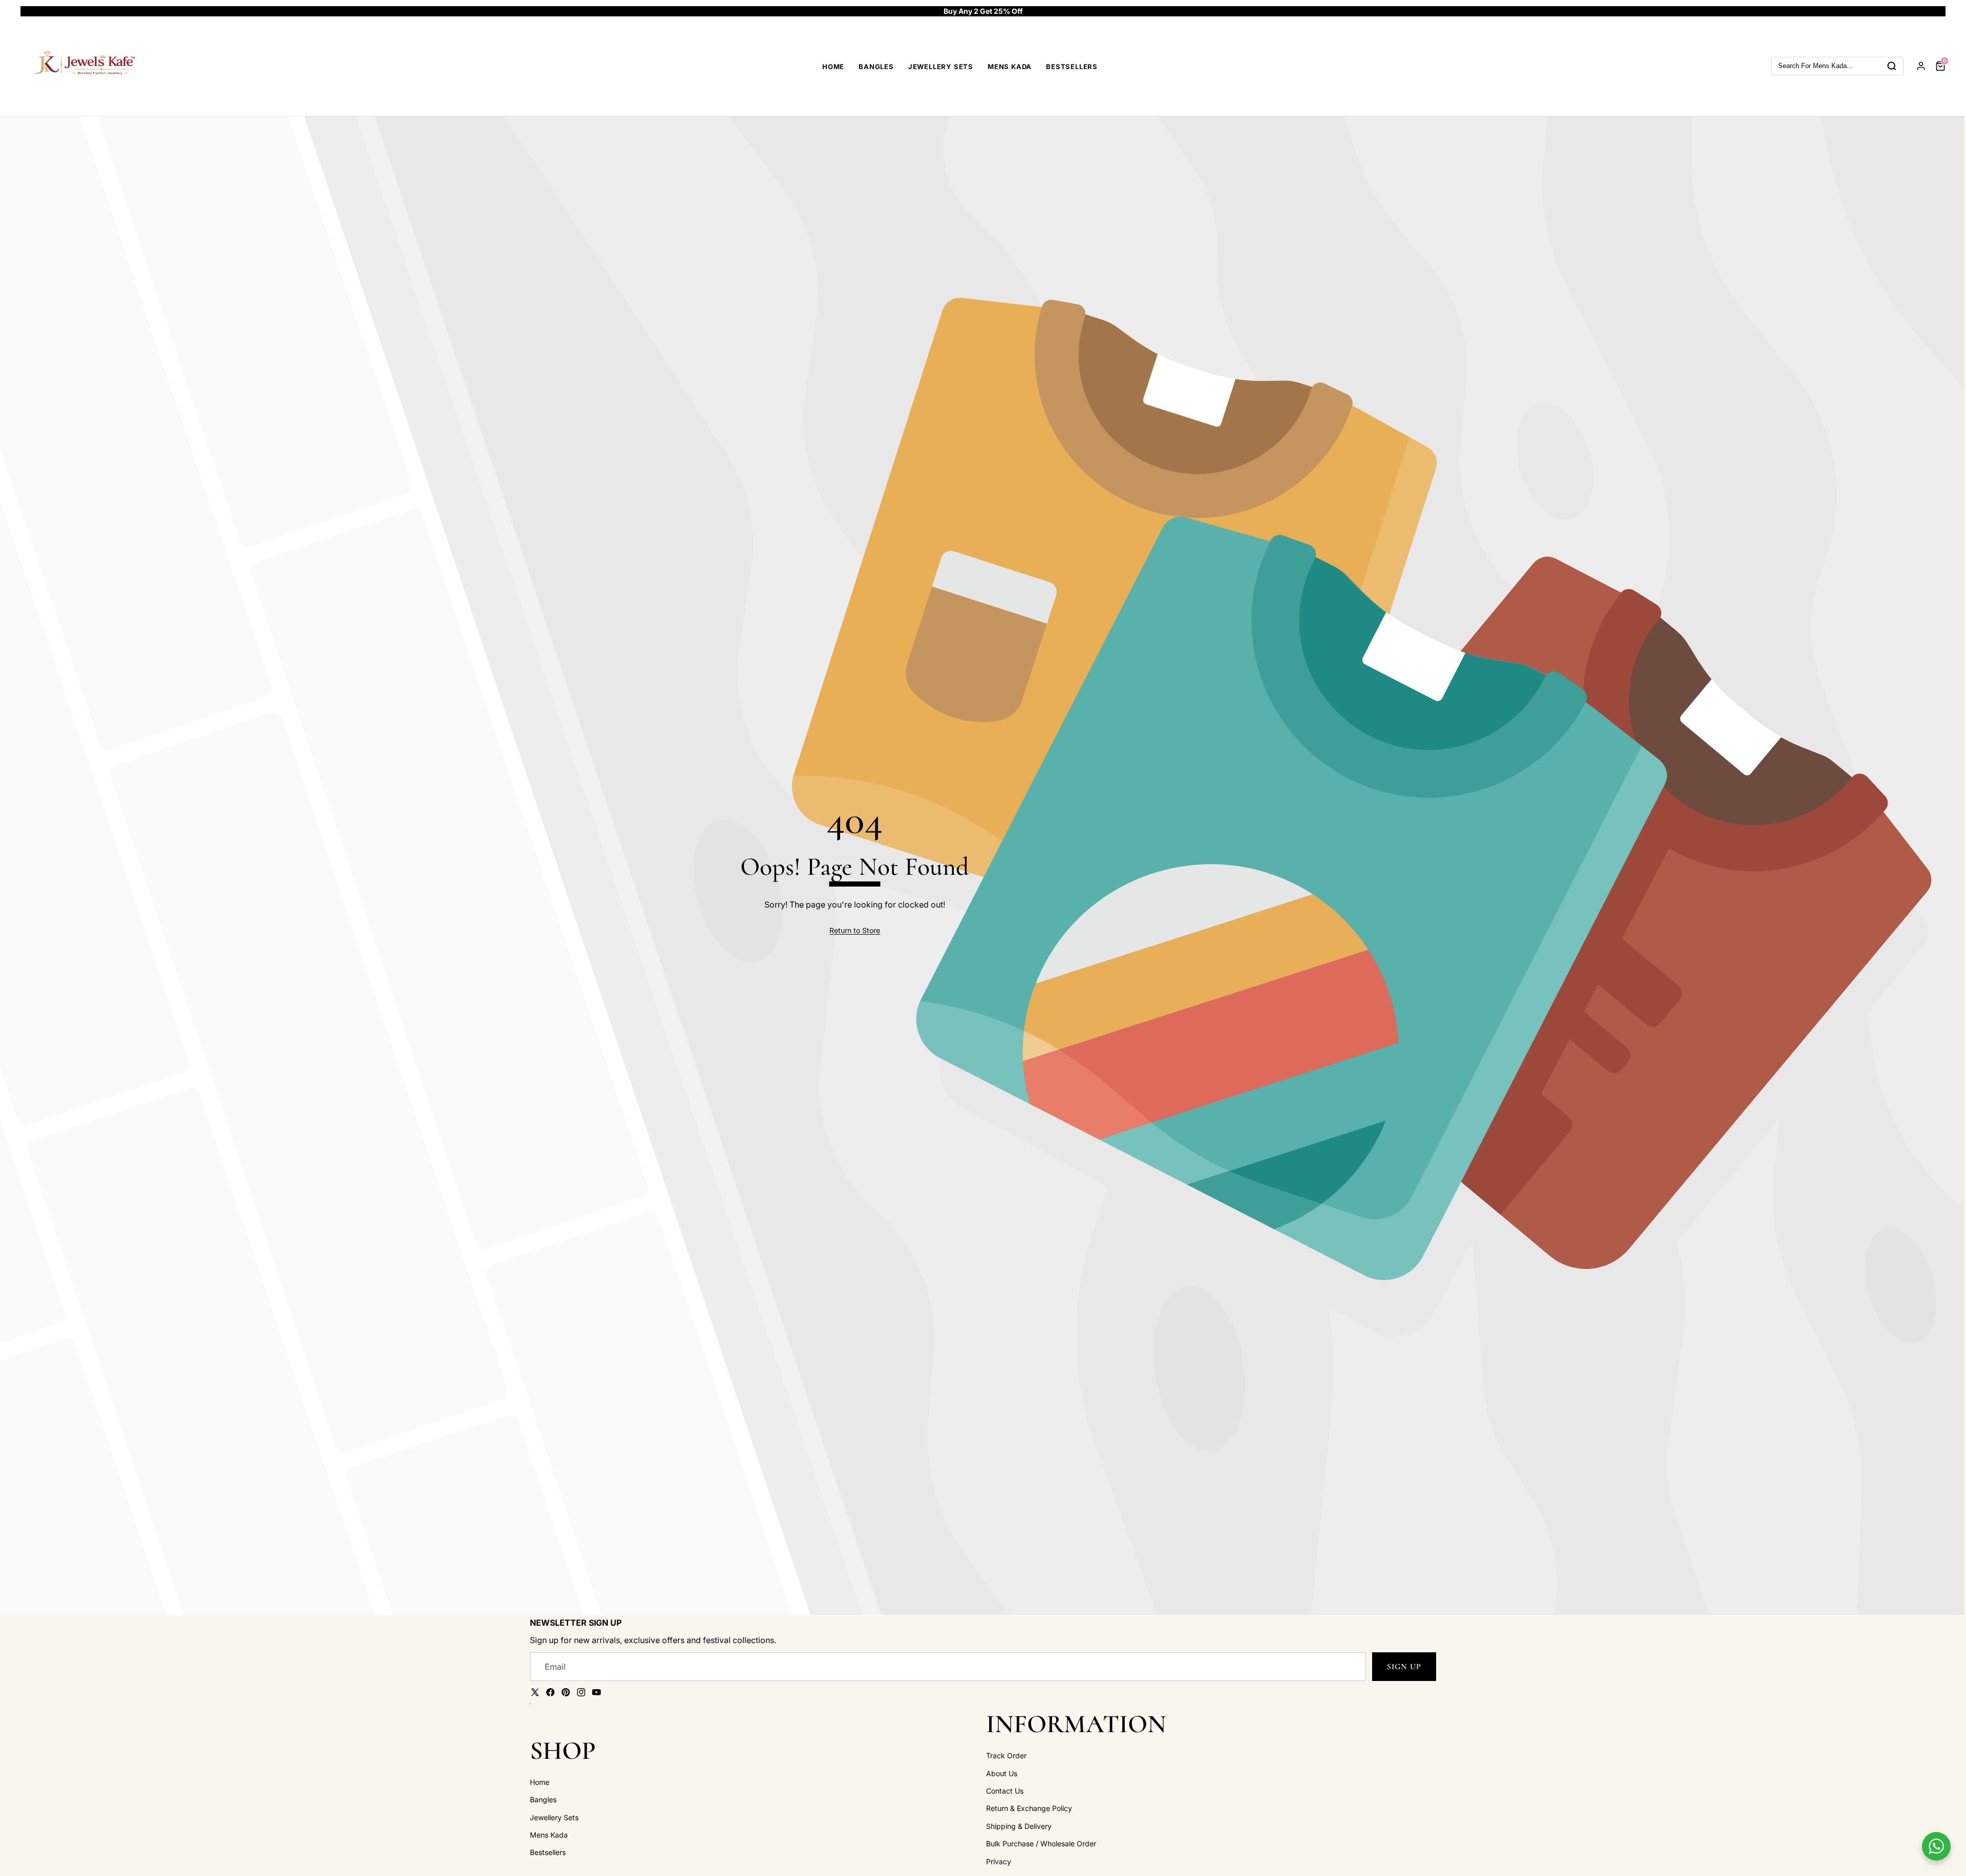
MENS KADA (1010, 67)
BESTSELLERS (1072, 67)
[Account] (1921, 66)
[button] (1926, 11)
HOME (833, 67)
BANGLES (876, 67)
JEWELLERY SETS (941, 67)
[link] (855, 931)
